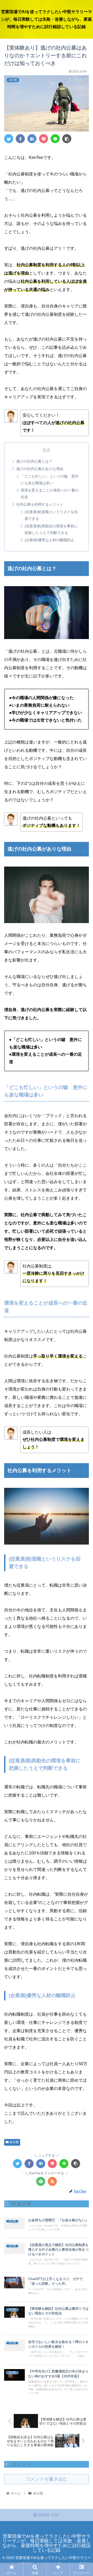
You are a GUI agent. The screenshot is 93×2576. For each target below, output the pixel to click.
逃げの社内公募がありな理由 (40, 469)
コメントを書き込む (47, 2479)
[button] (83, 1270)
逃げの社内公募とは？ (34, 461)
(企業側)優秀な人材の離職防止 (49, 540)
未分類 (14, 2142)
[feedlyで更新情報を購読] (41, 2181)
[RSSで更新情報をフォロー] (52, 2181)
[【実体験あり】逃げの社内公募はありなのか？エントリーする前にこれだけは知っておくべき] (32, 139)
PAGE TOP (48, 2515)
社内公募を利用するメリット (40, 504)
